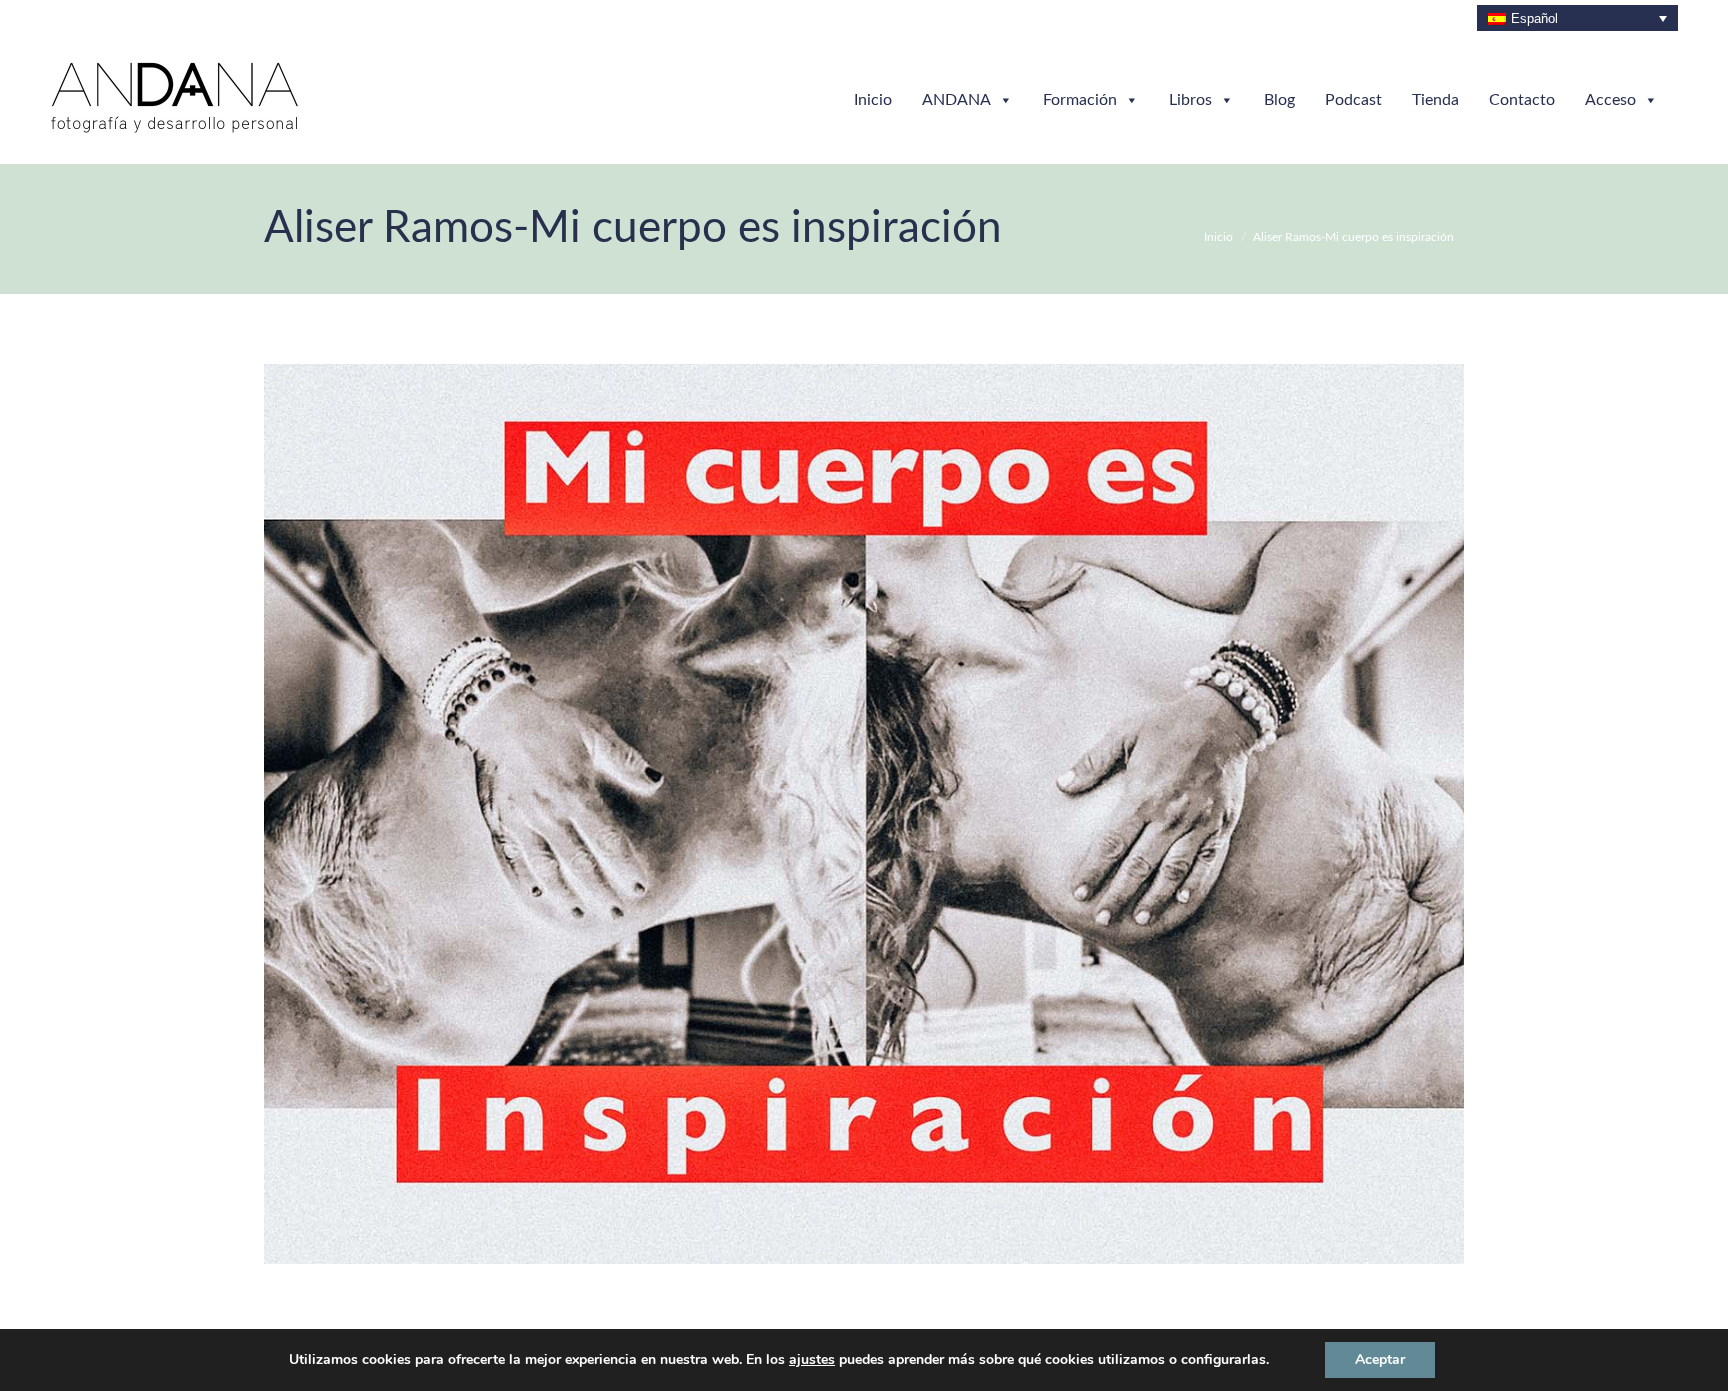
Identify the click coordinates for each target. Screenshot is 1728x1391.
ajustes (812, 1360)
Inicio (873, 100)
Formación (1080, 100)
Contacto (1522, 100)
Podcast (1353, 100)
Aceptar (1380, 1359)
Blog (1279, 100)
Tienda (1435, 100)
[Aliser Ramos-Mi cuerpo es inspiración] (864, 814)
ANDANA (956, 100)
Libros (1190, 100)
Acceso (1610, 100)
